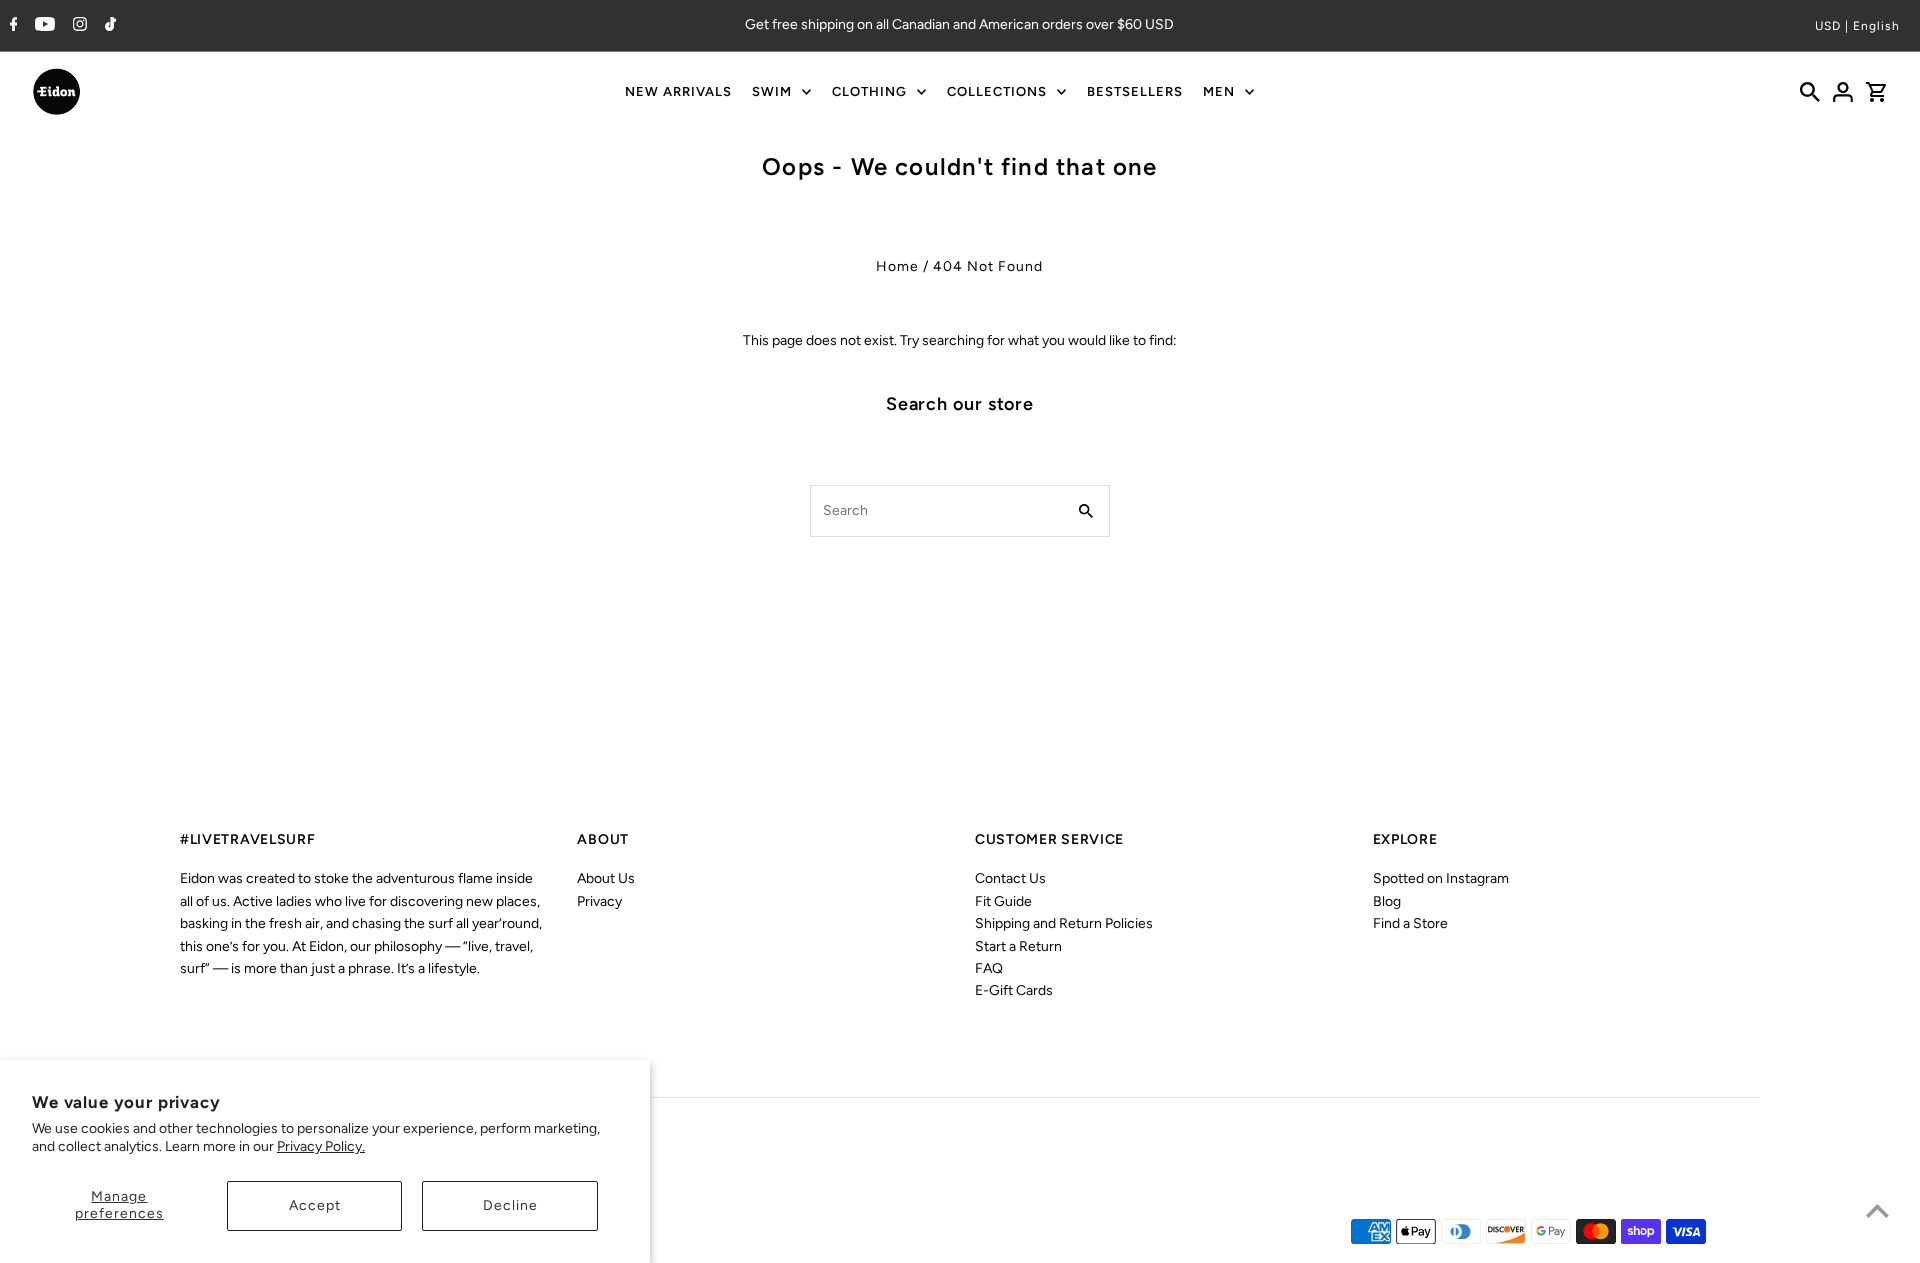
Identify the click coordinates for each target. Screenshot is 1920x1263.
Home (897, 266)
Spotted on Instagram (1441, 878)
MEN (1219, 91)
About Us (606, 878)
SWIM (772, 91)
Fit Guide (1003, 901)
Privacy (599, 901)
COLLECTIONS (997, 91)
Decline (510, 1205)
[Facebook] (11, 26)
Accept (315, 1205)
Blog (1387, 901)
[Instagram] (77, 26)
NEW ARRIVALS (678, 91)
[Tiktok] (108, 26)
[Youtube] (42, 26)
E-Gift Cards (1014, 990)
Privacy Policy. (321, 1146)
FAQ (989, 968)
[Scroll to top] (1877, 1210)
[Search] (1810, 92)
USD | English (1857, 26)
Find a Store (1410, 923)
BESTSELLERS (1135, 91)
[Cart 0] (1876, 92)
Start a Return (1018, 946)
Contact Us (1010, 878)
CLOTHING (869, 91)
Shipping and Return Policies (1064, 923)
